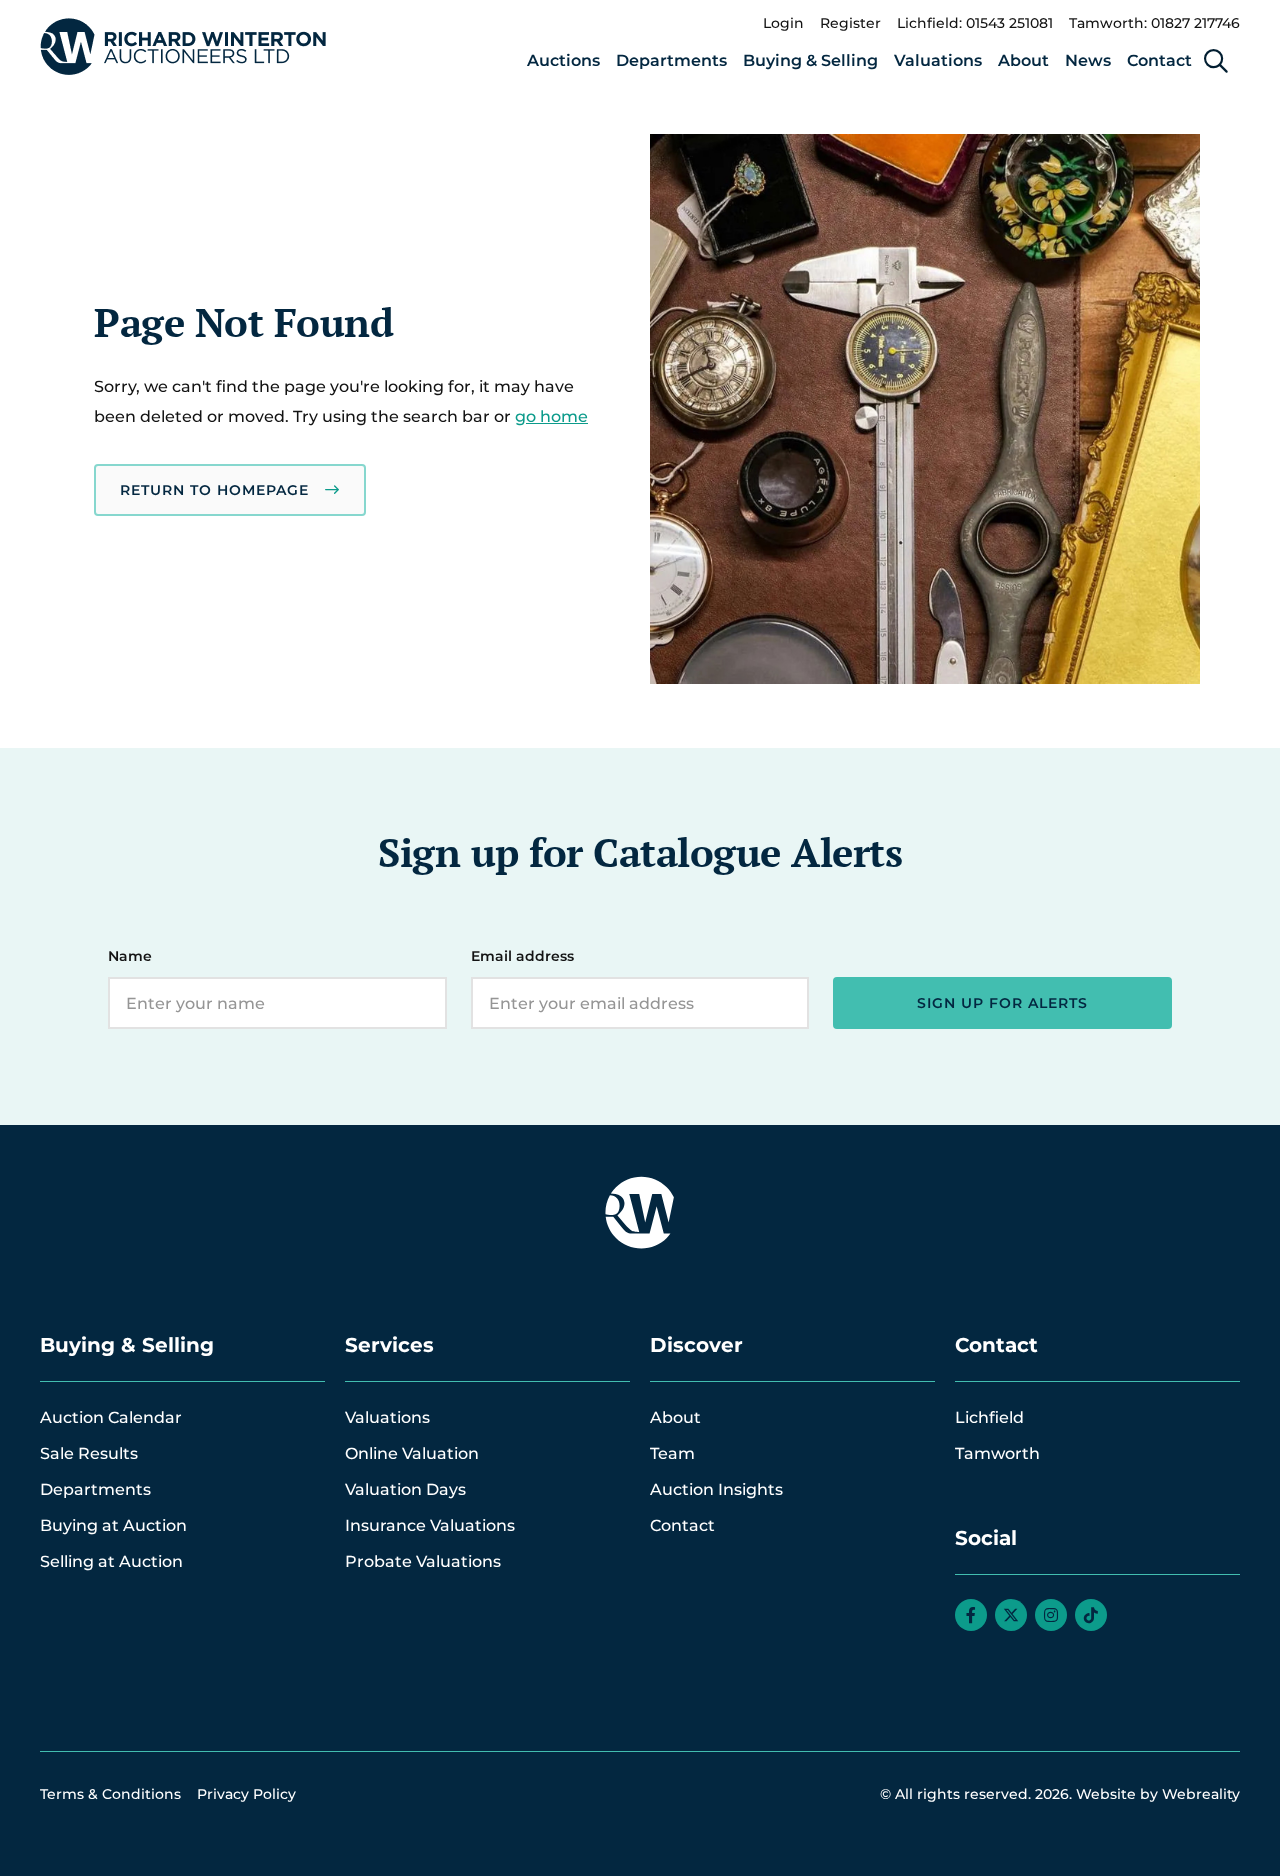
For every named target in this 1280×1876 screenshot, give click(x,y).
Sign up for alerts (1002, 1003)
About (1023, 60)
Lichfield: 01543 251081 (975, 23)
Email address (522, 956)
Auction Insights (716, 1489)
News (1088, 60)
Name (130, 956)
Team (672, 1453)
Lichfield (989, 1417)
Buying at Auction (113, 1525)
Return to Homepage (214, 490)
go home (551, 416)
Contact (1159, 60)
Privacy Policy (246, 1794)
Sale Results (89, 1453)
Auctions (563, 60)
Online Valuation (412, 1453)
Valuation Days (405, 1489)
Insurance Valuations (430, 1525)
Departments (671, 60)
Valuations (938, 60)
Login (783, 23)
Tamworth (997, 1453)
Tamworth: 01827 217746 (1154, 23)
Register (850, 23)
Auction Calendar (111, 1417)
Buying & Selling (810, 60)
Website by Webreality (1158, 1794)
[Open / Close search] (1216, 61)
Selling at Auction (111, 1561)
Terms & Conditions (110, 1794)
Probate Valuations (423, 1561)
